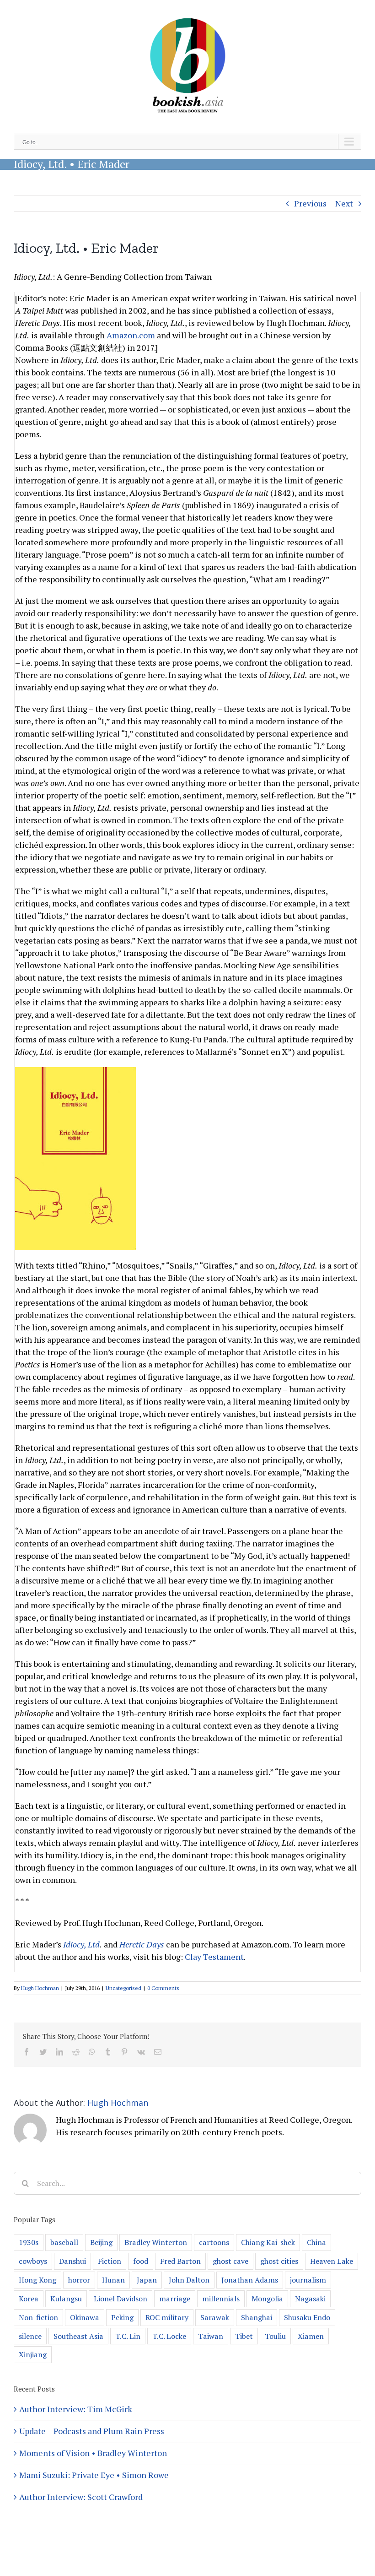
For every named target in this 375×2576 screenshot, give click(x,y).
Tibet (244, 2336)
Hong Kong (37, 2280)
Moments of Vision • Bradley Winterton (93, 2453)
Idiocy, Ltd (81, 1944)
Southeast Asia (78, 2336)
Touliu (275, 2336)
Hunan (113, 2280)
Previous (310, 203)
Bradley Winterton (156, 2242)
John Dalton (189, 2280)
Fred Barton (180, 2261)
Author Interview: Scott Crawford (81, 2497)
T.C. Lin (128, 2336)
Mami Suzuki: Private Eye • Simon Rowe (94, 2475)
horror (79, 2280)
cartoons (214, 2242)
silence (30, 2336)
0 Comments (163, 1988)
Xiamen (311, 2336)
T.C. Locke (169, 2336)
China (316, 2242)
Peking (122, 2317)
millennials (221, 2299)
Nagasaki (310, 2299)
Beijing (101, 2242)
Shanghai (257, 2317)
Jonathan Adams (250, 2280)
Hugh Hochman (40, 1988)
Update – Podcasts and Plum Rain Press (92, 2431)
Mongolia (267, 2299)
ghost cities (279, 2261)
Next (344, 203)
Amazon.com (131, 335)
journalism (308, 2280)
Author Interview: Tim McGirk (76, 2409)
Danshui (72, 2261)
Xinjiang (33, 2354)
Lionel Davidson (121, 2299)
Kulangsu (66, 2299)
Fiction (110, 2261)
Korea (29, 2299)
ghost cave (230, 2261)
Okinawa (85, 2317)
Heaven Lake (332, 2261)
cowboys (33, 2261)
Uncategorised (123, 1988)
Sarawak (215, 2317)
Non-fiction (38, 2317)
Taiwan (211, 2336)
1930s (29, 2242)
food (141, 2261)
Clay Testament (214, 1957)
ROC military (167, 2317)
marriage (175, 2299)
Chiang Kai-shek (268, 2242)
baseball (64, 2242)
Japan (147, 2280)
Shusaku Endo (307, 2317)
